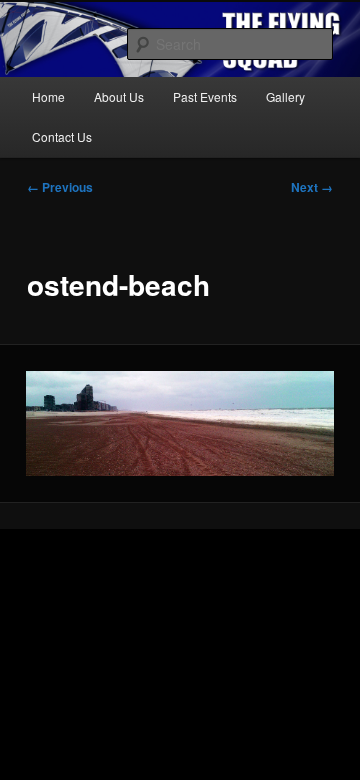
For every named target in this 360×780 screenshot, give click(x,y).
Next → (312, 187)
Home (48, 96)
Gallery (285, 96)
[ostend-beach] (180, 424)
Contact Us (62, 136)
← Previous (60, 187)
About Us (119, 96)
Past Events (205, 96)
